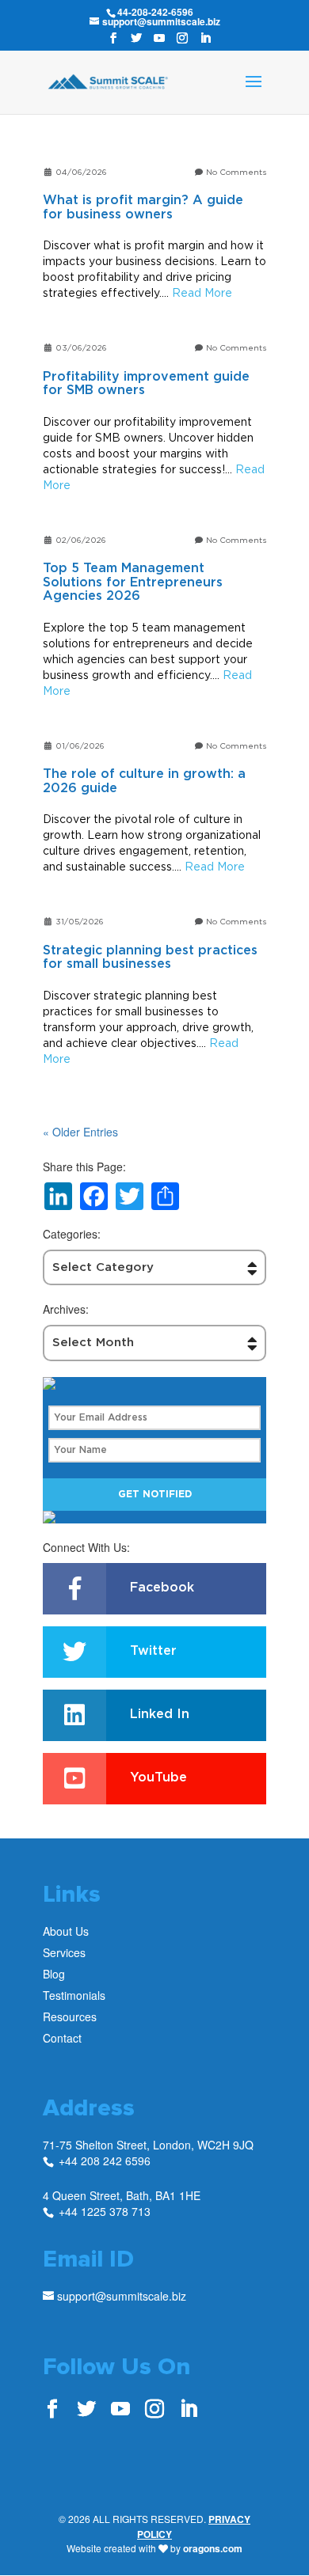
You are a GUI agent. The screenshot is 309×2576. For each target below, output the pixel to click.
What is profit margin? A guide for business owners (143, 207)
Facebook (162, 1588)
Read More (202, 292)
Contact (62, 2038)
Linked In (160, 1714)
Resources (70, 2016)
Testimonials (74, 1995)
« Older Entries (80, 1132)
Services (64, 1952)
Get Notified (155, 1494)
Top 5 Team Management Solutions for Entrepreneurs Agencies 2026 (133, 582)
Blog (54, 1974)
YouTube (158, 1777)
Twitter (153, 1651)
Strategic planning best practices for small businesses (150, 958)
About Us (66, 1931)
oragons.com (213, 2548)
